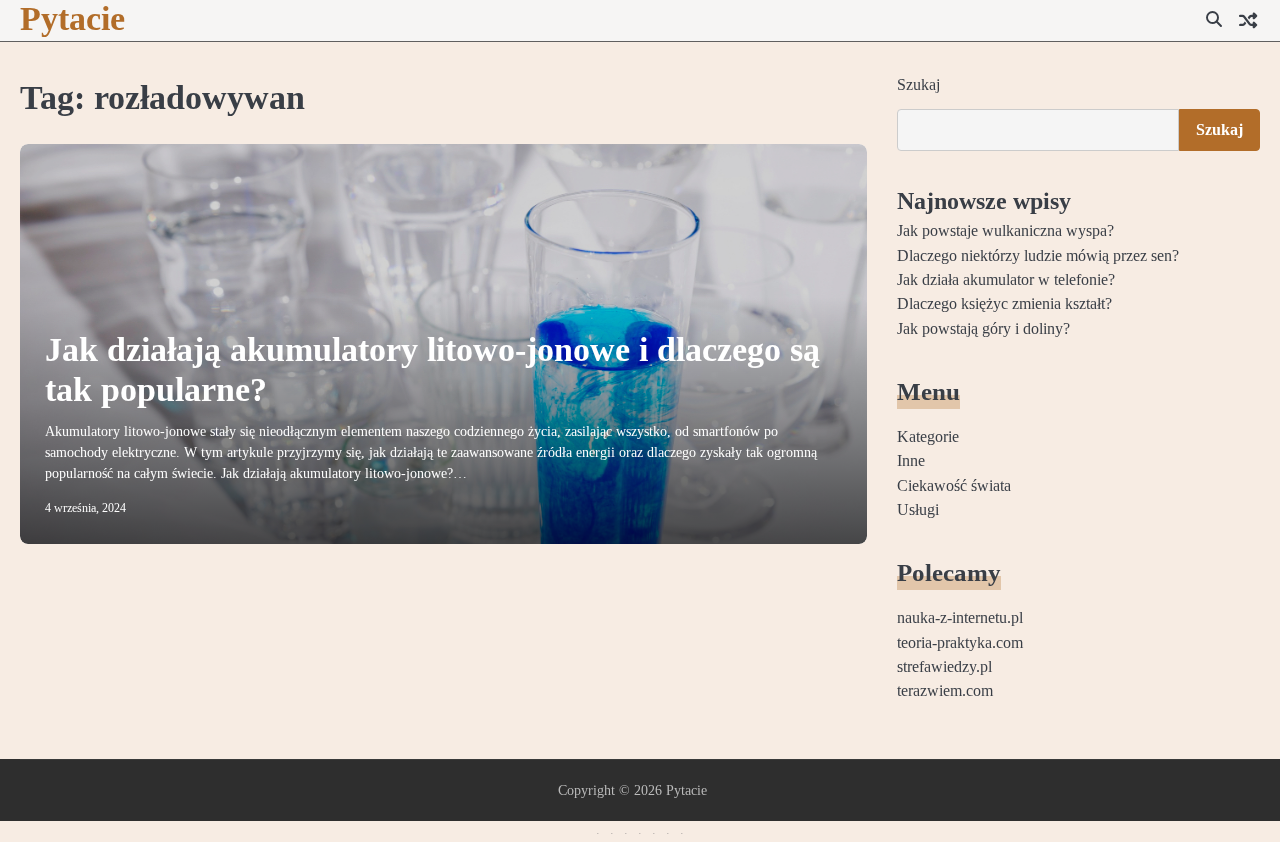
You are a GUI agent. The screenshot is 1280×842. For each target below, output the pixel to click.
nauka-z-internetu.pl (960, 618)
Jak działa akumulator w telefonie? (1006, 280)
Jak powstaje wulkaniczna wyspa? (1005, 231)
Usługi (918, 510)
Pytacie (72, 18)
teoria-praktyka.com (960, 643)
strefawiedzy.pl (944, 667)
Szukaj (918, 84)
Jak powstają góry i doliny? (983, 329)
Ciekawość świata (954, 486)
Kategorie (928, 437)
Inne (911, 461)
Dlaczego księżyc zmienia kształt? (1004, 304)
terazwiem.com (945, 691)
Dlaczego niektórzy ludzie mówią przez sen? (1038, 256)
